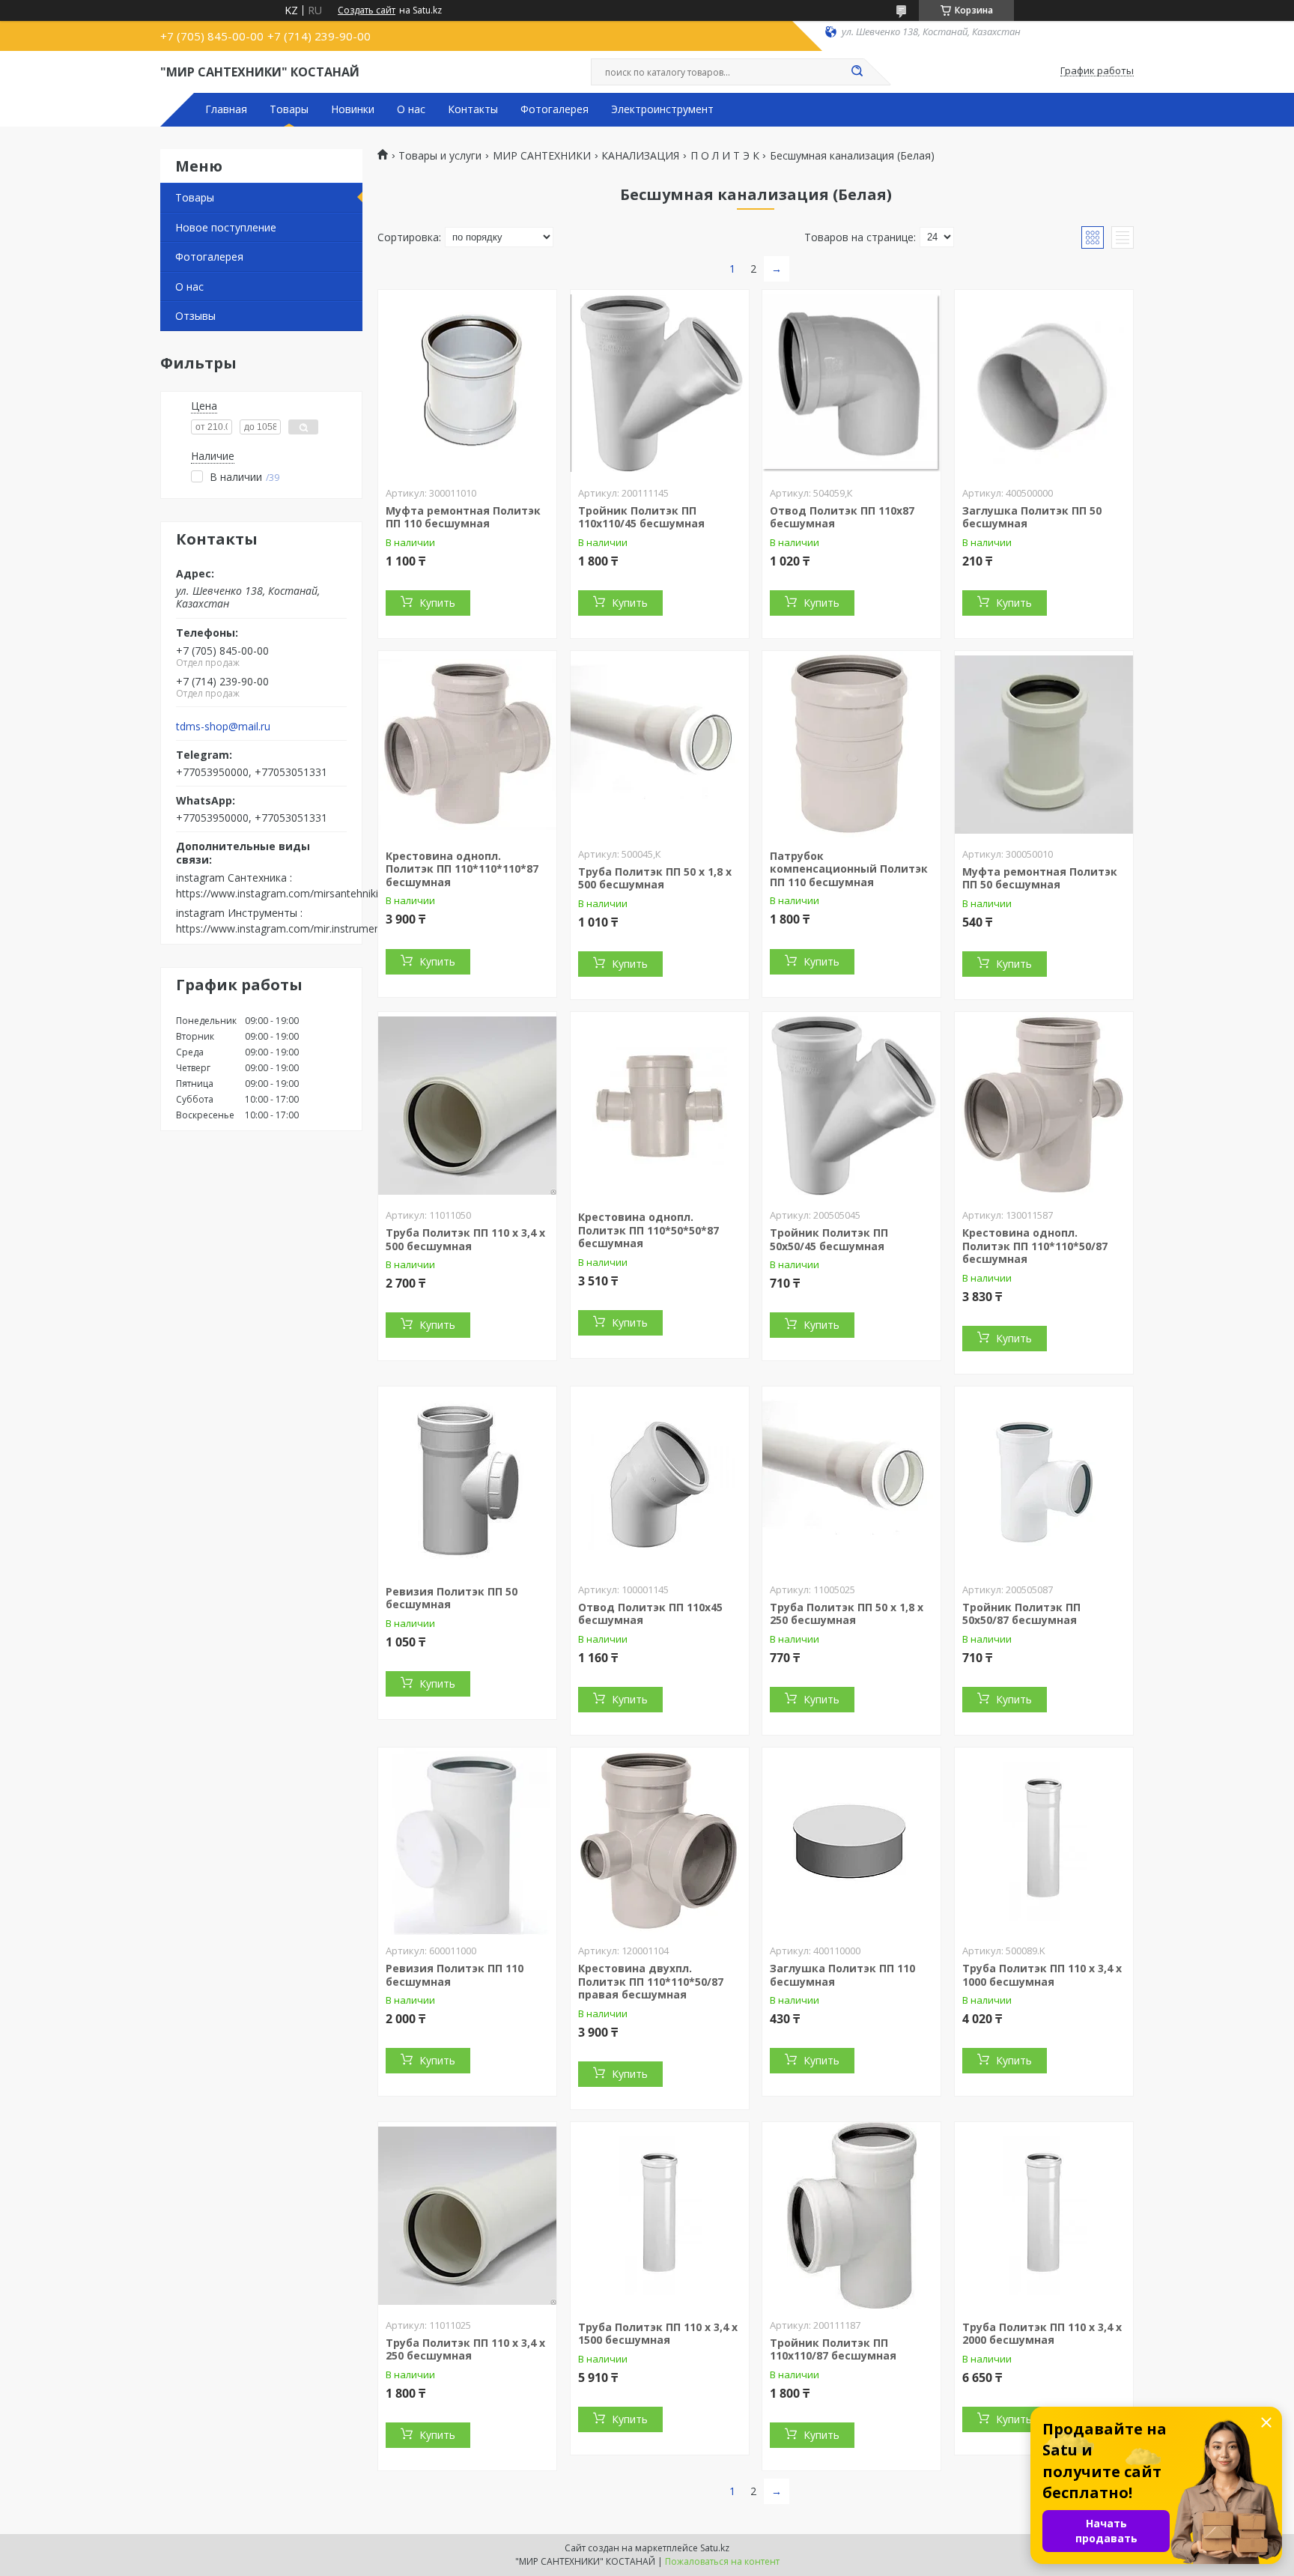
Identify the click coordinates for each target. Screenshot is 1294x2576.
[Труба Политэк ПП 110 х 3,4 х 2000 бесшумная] (1044, 2216)
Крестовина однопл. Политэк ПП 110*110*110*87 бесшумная (462, 869)
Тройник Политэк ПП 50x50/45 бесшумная (829, 1239)
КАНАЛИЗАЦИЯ (640, 156)
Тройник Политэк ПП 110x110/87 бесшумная (833, 2349)
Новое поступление (226, 227)
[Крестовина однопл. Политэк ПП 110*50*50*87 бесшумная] (660, 1106)
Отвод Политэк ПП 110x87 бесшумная (842, 517)
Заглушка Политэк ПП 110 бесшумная (842, 1975)
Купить (437, 603)
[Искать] (857, 72)
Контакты (473, 109)
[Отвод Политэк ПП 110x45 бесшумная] (660, 1480)
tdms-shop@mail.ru (223, 727)
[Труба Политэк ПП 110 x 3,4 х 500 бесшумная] (467, 1106)
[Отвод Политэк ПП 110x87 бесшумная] (851, 384)
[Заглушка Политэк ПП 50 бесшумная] (1044, 384)
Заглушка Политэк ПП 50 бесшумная (1032, 517)
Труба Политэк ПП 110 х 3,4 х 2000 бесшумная (1042, 2334)
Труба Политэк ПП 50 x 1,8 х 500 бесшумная (655, 878)
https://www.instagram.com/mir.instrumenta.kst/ (293, 928)
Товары (289, 109)
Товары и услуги (440, 156)
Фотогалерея (555, 109)
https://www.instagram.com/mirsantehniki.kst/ (287, 893)
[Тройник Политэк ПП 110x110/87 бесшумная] (851, 2216)
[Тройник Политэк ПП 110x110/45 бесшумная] (660, 384)
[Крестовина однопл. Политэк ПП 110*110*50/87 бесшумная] (1044, 1106)
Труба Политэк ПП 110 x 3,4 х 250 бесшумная (465, 2349)
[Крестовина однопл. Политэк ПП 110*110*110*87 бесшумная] (467, 745)
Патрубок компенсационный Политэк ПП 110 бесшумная (849, 869)
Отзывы (195, 316)
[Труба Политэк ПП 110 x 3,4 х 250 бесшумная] (467, 2216)
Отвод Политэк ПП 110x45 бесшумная (650, 1614)
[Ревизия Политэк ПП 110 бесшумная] (467, 1841)
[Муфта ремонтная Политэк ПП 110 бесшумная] (467, 384)
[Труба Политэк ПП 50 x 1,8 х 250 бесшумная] (851, 1480)
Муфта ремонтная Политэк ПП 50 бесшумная (1040, 878)
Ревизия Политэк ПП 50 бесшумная (452, 1598)
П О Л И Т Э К (725, 156)
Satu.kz (715, 2548)
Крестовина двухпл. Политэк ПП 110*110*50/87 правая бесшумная (651, 1981)
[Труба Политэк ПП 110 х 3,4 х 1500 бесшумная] (660, 2216)
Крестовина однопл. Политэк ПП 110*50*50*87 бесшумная (648, 1230)
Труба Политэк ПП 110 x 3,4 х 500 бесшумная (465, 1239)
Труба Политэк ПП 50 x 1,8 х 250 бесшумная (847, 1614)
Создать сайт (367, 10)
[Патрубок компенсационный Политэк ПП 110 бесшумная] (851, 745)
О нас (411, 109)
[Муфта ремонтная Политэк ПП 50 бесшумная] (1044, 745)
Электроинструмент (662, 109)
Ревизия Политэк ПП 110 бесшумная (455, 1975)
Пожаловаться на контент (722, 2561)
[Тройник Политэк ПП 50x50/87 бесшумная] (1044, 1480)
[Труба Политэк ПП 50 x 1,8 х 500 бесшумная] (660, 745)
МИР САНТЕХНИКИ (542, 156)
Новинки (353, 109)
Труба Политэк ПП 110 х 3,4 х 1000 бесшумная (1042, 1975)
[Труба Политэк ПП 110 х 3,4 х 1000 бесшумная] (1044, 1841)
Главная (226, 109)
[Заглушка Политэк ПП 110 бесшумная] (851, 1841)
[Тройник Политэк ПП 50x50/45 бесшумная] (851, 1106)
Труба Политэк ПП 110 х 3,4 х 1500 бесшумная (658, 2334)
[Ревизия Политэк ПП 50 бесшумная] (467, 1480)
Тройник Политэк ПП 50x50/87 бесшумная (1021, 1614)
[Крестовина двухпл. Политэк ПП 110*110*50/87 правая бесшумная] (660, 1841)
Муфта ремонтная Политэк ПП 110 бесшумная (463, 517)
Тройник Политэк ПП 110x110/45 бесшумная (641, 517)
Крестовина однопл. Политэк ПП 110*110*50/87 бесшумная (1035, 1246)
